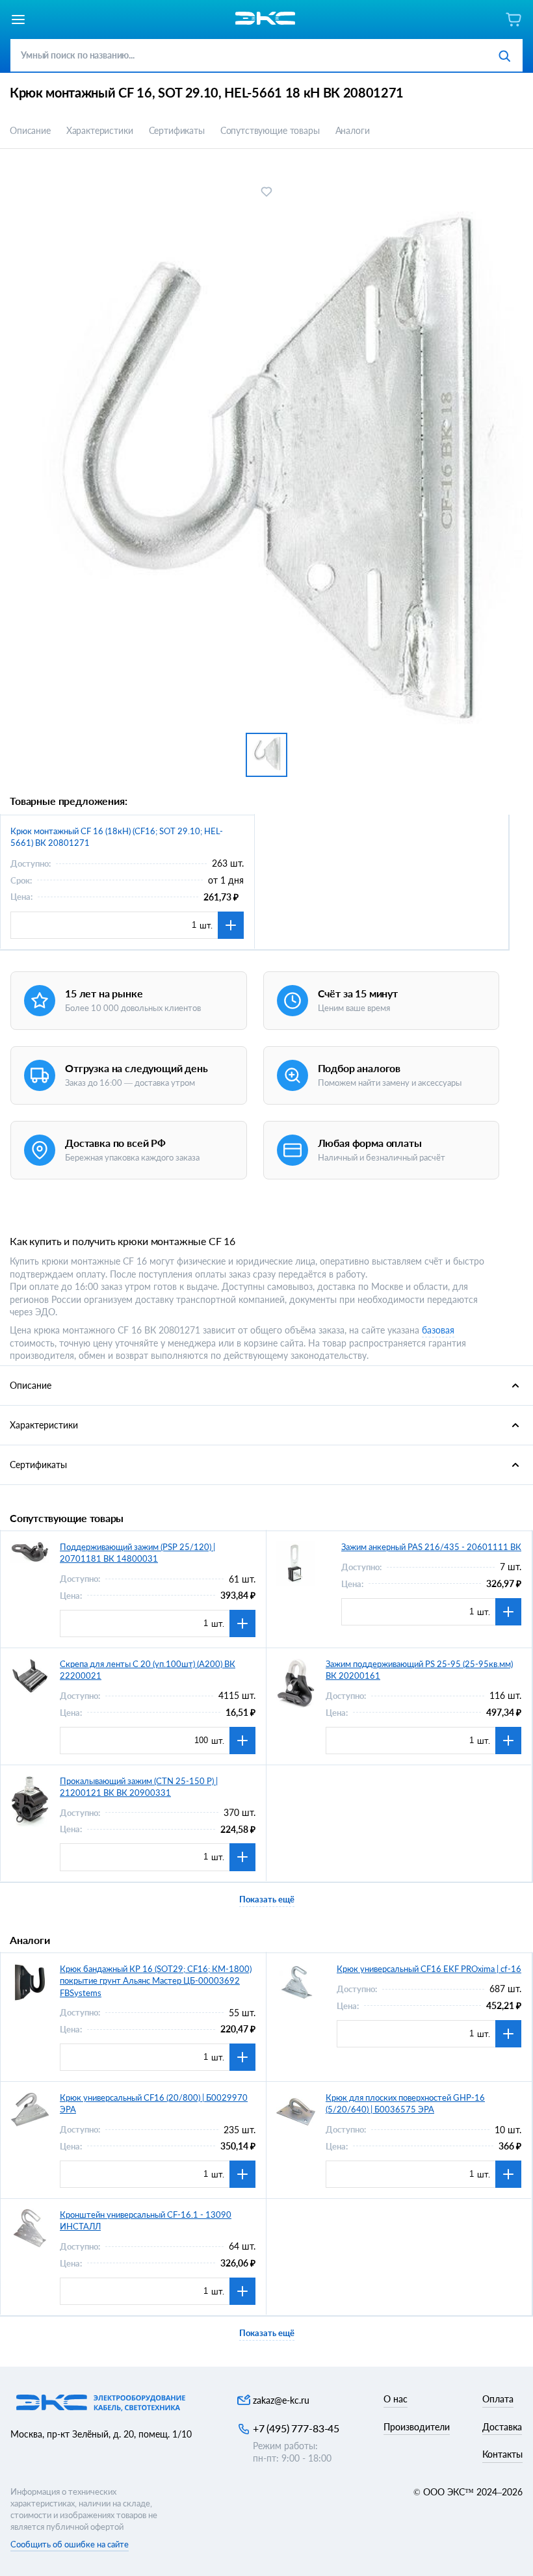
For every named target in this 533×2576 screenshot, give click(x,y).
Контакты (502, 2454)
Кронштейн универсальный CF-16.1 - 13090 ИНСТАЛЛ (146, 2220)
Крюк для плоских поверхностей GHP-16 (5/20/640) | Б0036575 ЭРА (405, 2103)
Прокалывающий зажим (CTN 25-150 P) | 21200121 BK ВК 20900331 (139, 1787)
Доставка (502, 2427)
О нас (396, 2399)
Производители (417, 2427)
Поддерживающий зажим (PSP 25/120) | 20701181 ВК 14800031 (137, 1553)
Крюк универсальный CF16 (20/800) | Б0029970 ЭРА (154, 2103)
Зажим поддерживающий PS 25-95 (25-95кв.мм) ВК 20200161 (419, 1670)
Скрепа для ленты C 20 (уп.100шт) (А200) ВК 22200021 (148, 1670)
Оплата (498, 2399)
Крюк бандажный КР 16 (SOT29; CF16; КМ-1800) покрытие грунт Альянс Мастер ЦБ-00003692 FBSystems (156, 1980)
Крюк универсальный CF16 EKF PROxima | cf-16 (429, 1969)
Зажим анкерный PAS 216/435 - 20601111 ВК (431, 1547)
